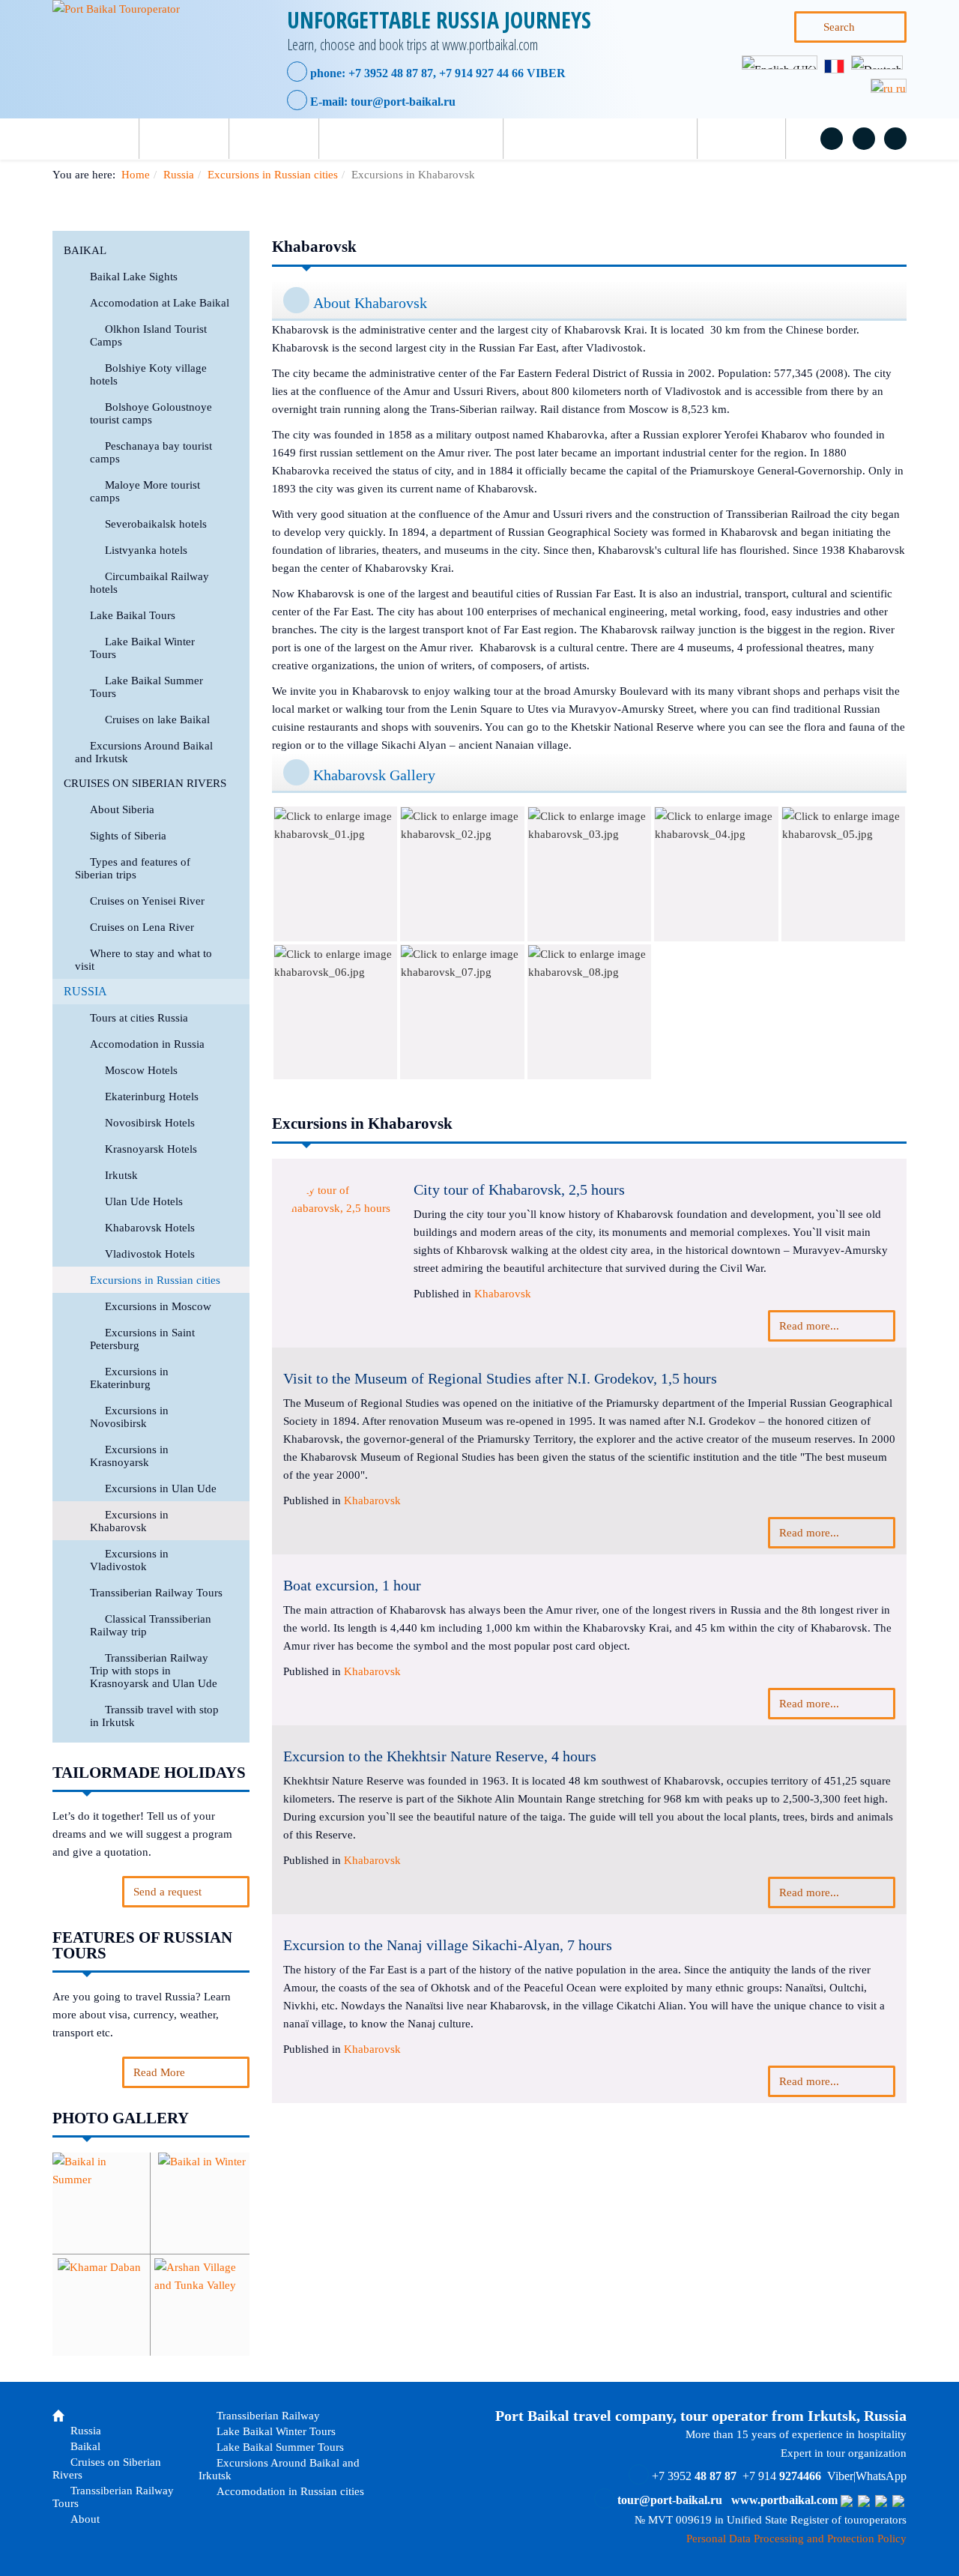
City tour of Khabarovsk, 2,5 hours (519, 1189)
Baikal (286, 139)
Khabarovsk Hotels (150, 1228)
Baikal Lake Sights (134, 277)
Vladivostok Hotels (150, 1254)
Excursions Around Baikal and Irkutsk (279, 2469)
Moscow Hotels (141, 1070)
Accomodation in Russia (147, 1044)
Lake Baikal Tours (133, 615)
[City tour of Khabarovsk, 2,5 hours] (343, 1241)
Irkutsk (121, 1175)
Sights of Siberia (128, 836)
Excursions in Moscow (158, 1306)
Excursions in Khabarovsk (129, 1521)
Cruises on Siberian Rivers (423, 139)
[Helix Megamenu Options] (77, 139)
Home (136, 175)
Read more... (809, 1326)
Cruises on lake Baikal (157, 720)
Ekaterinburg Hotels (152, 1097)
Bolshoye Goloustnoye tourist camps (151, 413)
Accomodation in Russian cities (289, 2491)
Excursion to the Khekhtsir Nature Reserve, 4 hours (440, 1756)
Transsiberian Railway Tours (612, 139)
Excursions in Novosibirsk (129, 1417)
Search (839, 27)
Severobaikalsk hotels (156, 524)
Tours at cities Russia (139, 1018)
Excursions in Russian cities (273, 175)
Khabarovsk (503, 1294)
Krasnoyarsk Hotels (151, 1149)
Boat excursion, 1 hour (352, 1585)
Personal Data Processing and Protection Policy (796, 2539)
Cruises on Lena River (142, 927)
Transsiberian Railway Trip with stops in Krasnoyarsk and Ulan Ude (154, 1671)
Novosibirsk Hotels (150, 1123)
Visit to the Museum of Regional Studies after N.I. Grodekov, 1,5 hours (500, 1378)
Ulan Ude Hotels (144, 1201)
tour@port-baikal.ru (403, 102)
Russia (196, 139)
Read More (159, 2072)
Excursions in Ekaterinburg (129, 1378)
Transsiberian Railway (267, 2416)
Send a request (167, 1892)
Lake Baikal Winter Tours (275, 2431)
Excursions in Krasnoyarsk (129, 1456)
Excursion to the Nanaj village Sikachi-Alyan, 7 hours (448, 1945)
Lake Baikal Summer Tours (279, 2447)
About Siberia (122, 809)
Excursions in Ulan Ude (161, 1488)
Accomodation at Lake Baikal (160, 303)
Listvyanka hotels (146, 550)
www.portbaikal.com (784, 2500)
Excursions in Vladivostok (129, 1560)
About (753, 139)
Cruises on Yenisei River (147, 901)
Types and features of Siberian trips (133, 868)
